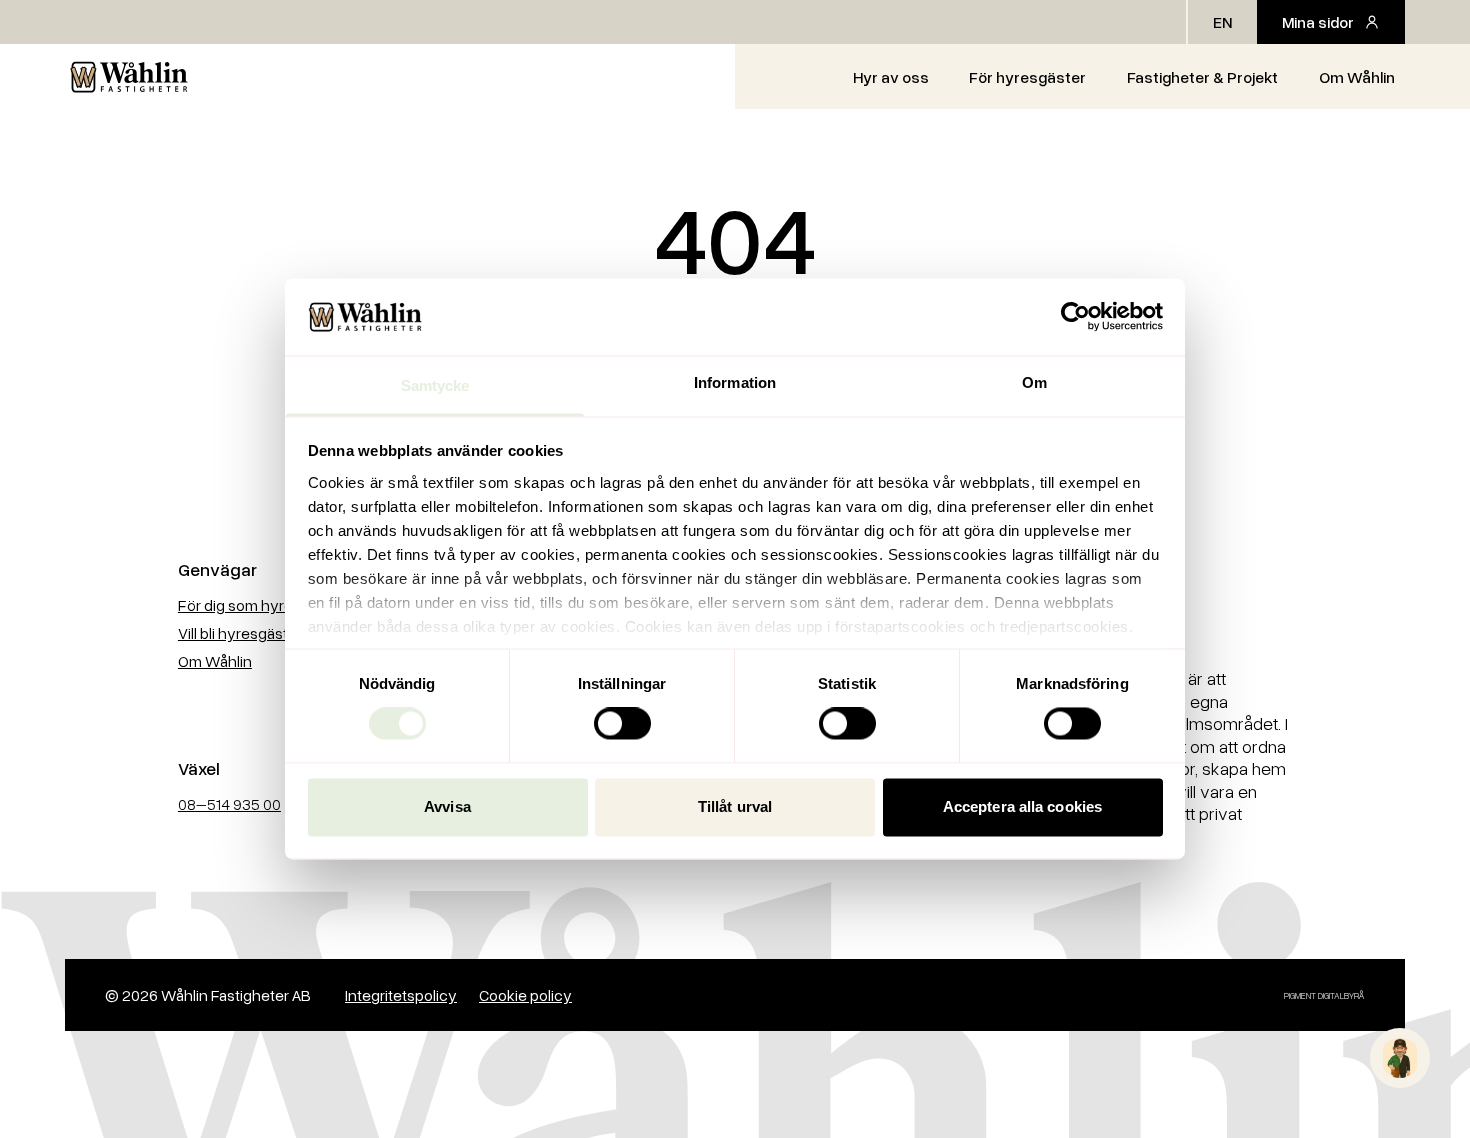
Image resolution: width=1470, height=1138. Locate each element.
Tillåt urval (735, 806)
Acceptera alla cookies (1022, 806)
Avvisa (447, 806)
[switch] (622, 724)
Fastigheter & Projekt (1202, 77)
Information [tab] (735, 382)
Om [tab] (1034, 382)
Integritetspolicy (401, 995)
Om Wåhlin (1357, 77)
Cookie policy (525, 995)
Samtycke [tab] (435, 385)
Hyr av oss (891, 77)
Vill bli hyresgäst (233, 633)
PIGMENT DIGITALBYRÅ (1324, 995)
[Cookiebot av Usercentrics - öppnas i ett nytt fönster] (1075, 317)
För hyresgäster (1027, 77)
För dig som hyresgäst (254, 605)
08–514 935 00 (229, 804)
